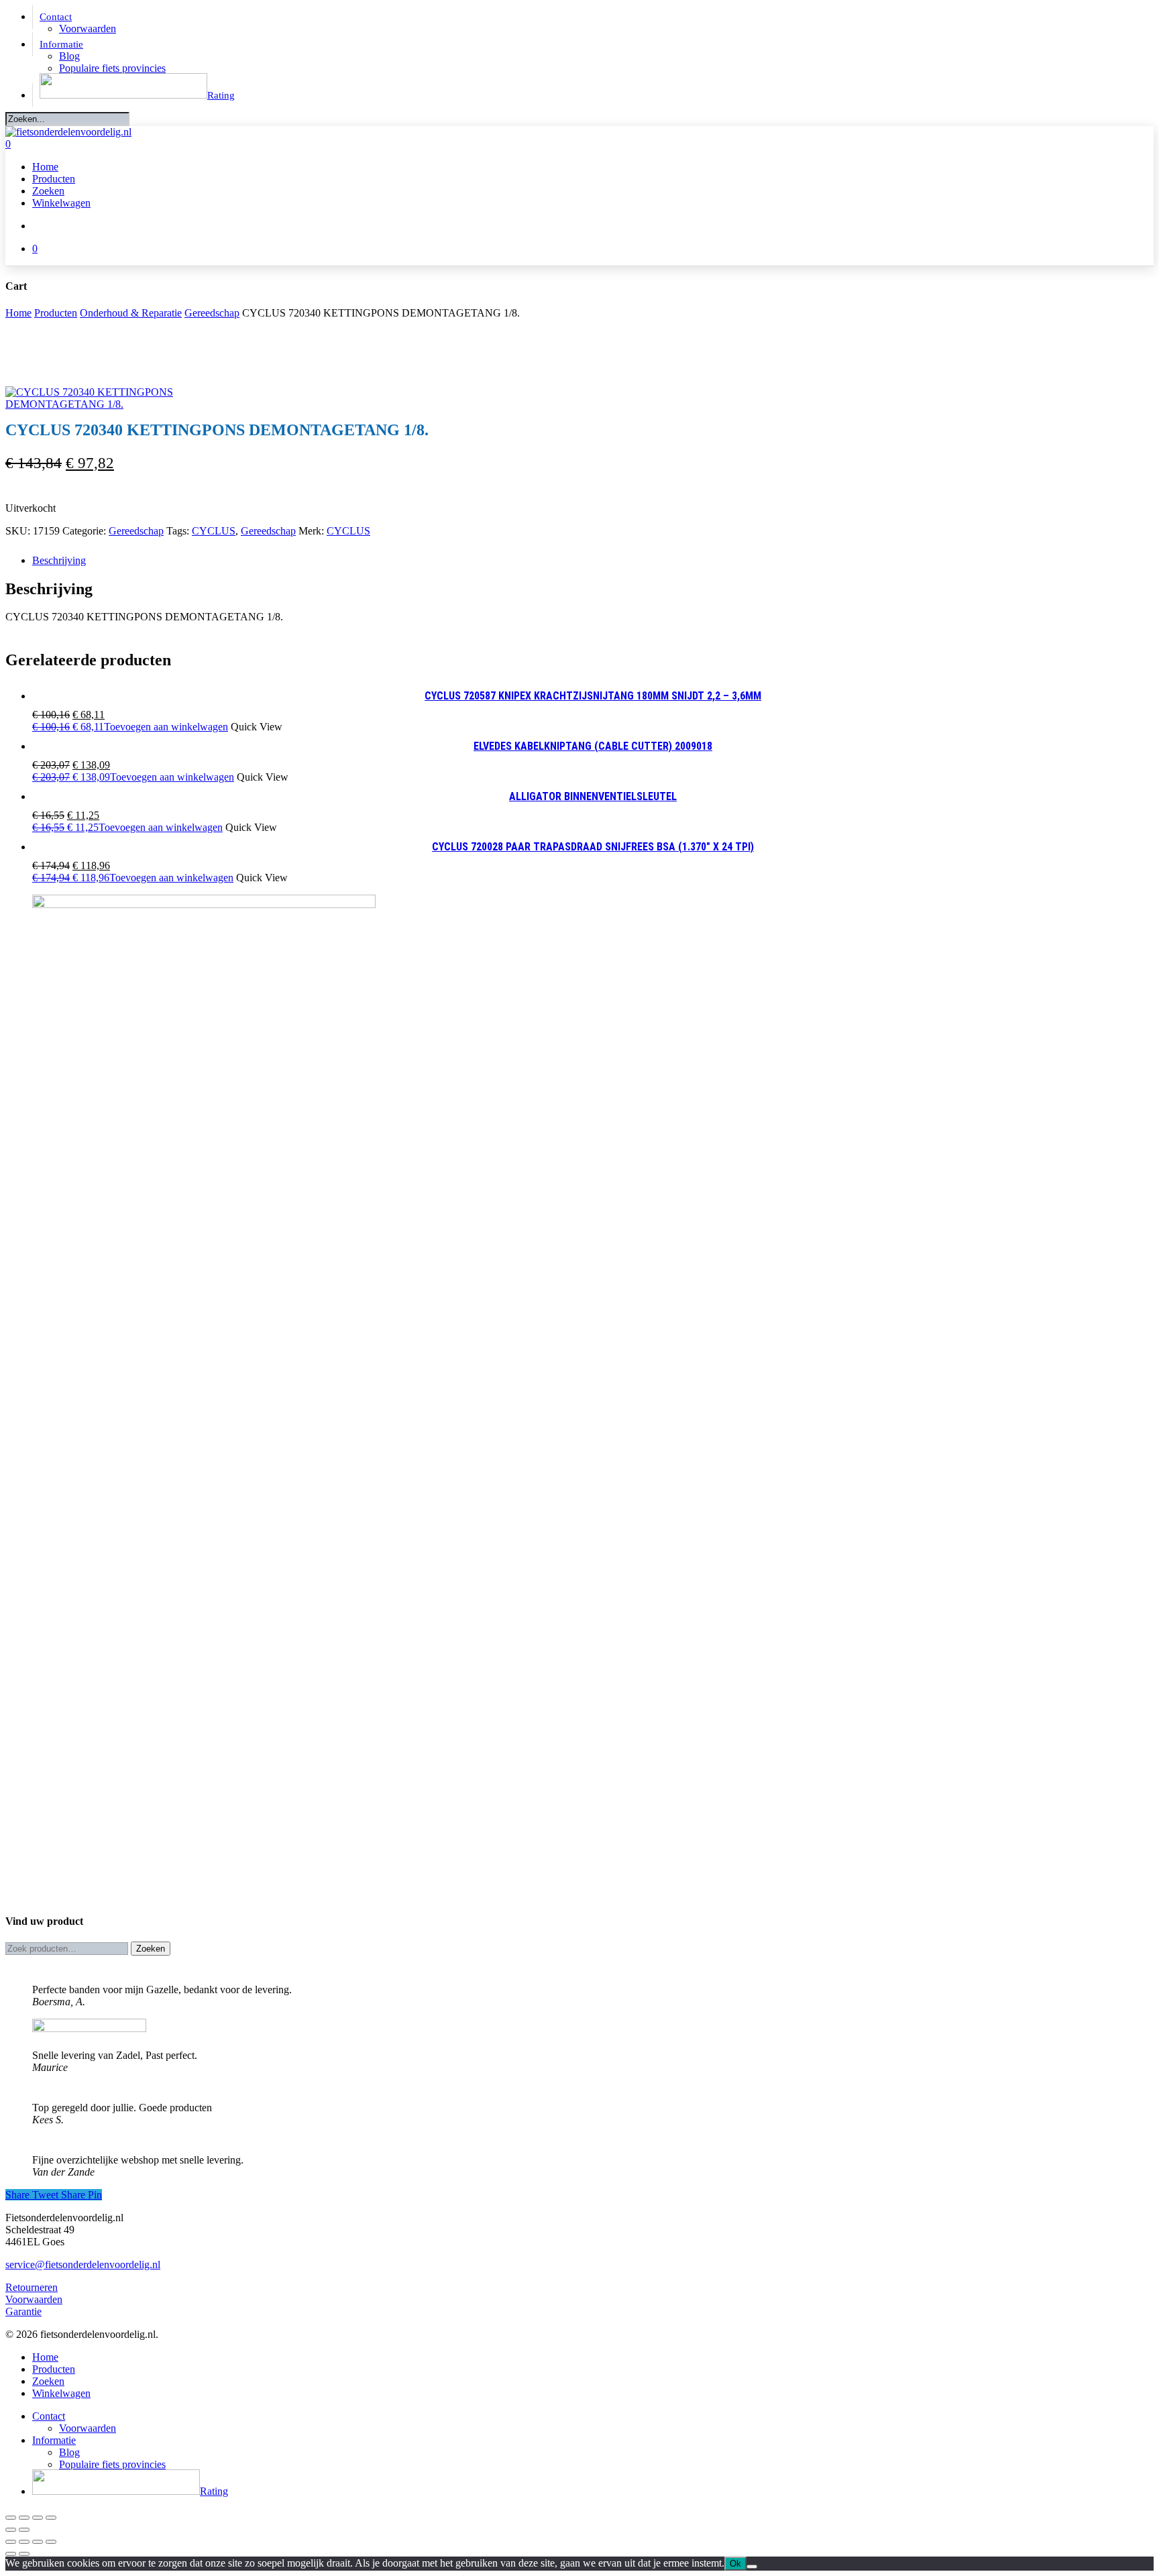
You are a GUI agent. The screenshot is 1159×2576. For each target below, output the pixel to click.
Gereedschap (212, 313)
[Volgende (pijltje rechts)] (24, 2530)
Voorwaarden (34, 2299)
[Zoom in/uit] (11, 2518)
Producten (56, 313)
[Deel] (38, 2518)
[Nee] (752, 2567)
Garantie (23, 2311)
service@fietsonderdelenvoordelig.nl (83, 2264)
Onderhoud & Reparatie (131, 313)
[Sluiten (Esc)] (51, 2518)
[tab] (593, 561)
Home (18, 313)
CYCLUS (214, 531)
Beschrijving (59, 560)
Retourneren (32, 2287)
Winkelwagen (61, 2393)
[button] (130, 727)
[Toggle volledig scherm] (24, 2518)
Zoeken (151, 1949)
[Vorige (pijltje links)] (11, 2530)
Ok (735, 2564)
